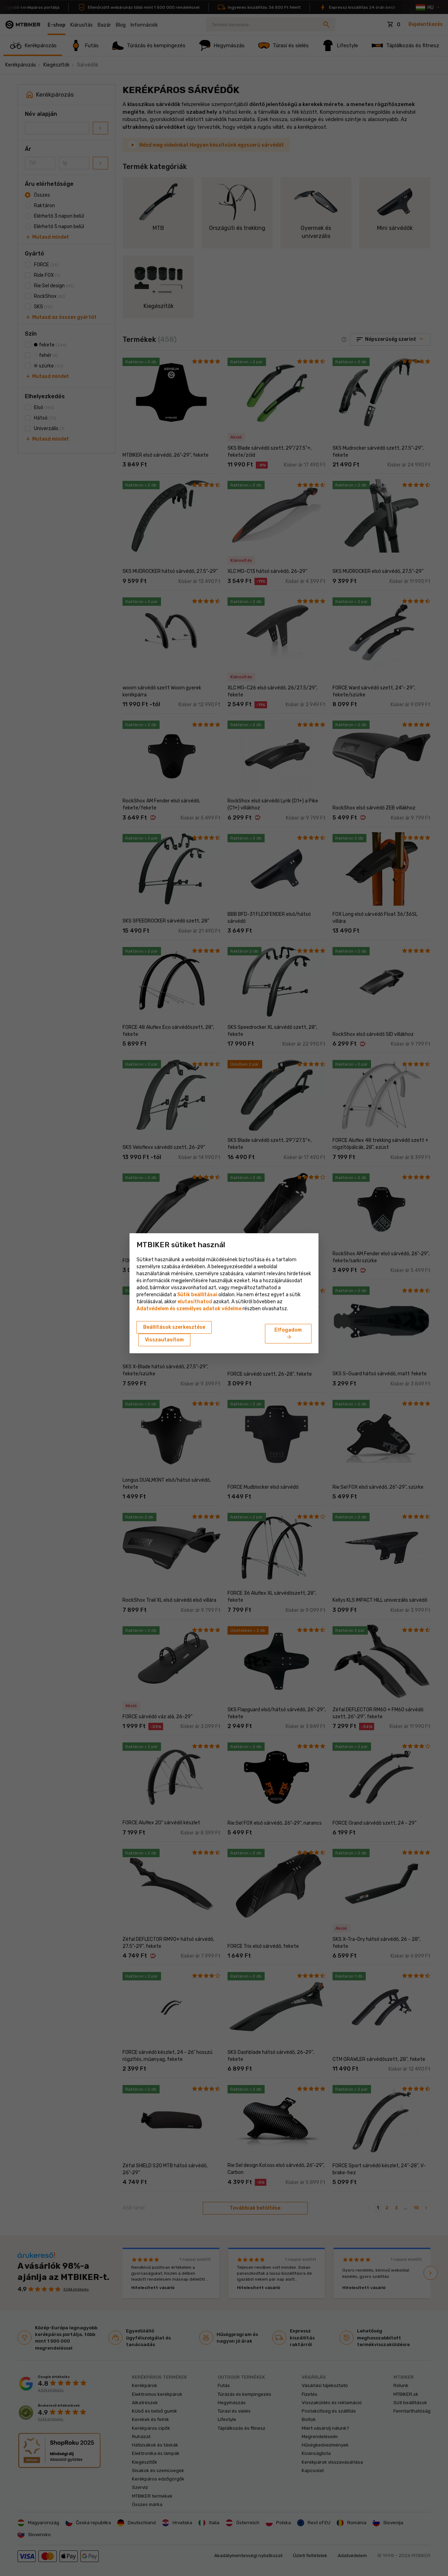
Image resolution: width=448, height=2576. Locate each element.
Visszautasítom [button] (164, 1340)
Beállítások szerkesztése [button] (174, 1327)
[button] (195, 1302)
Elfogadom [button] (288, 1334)
